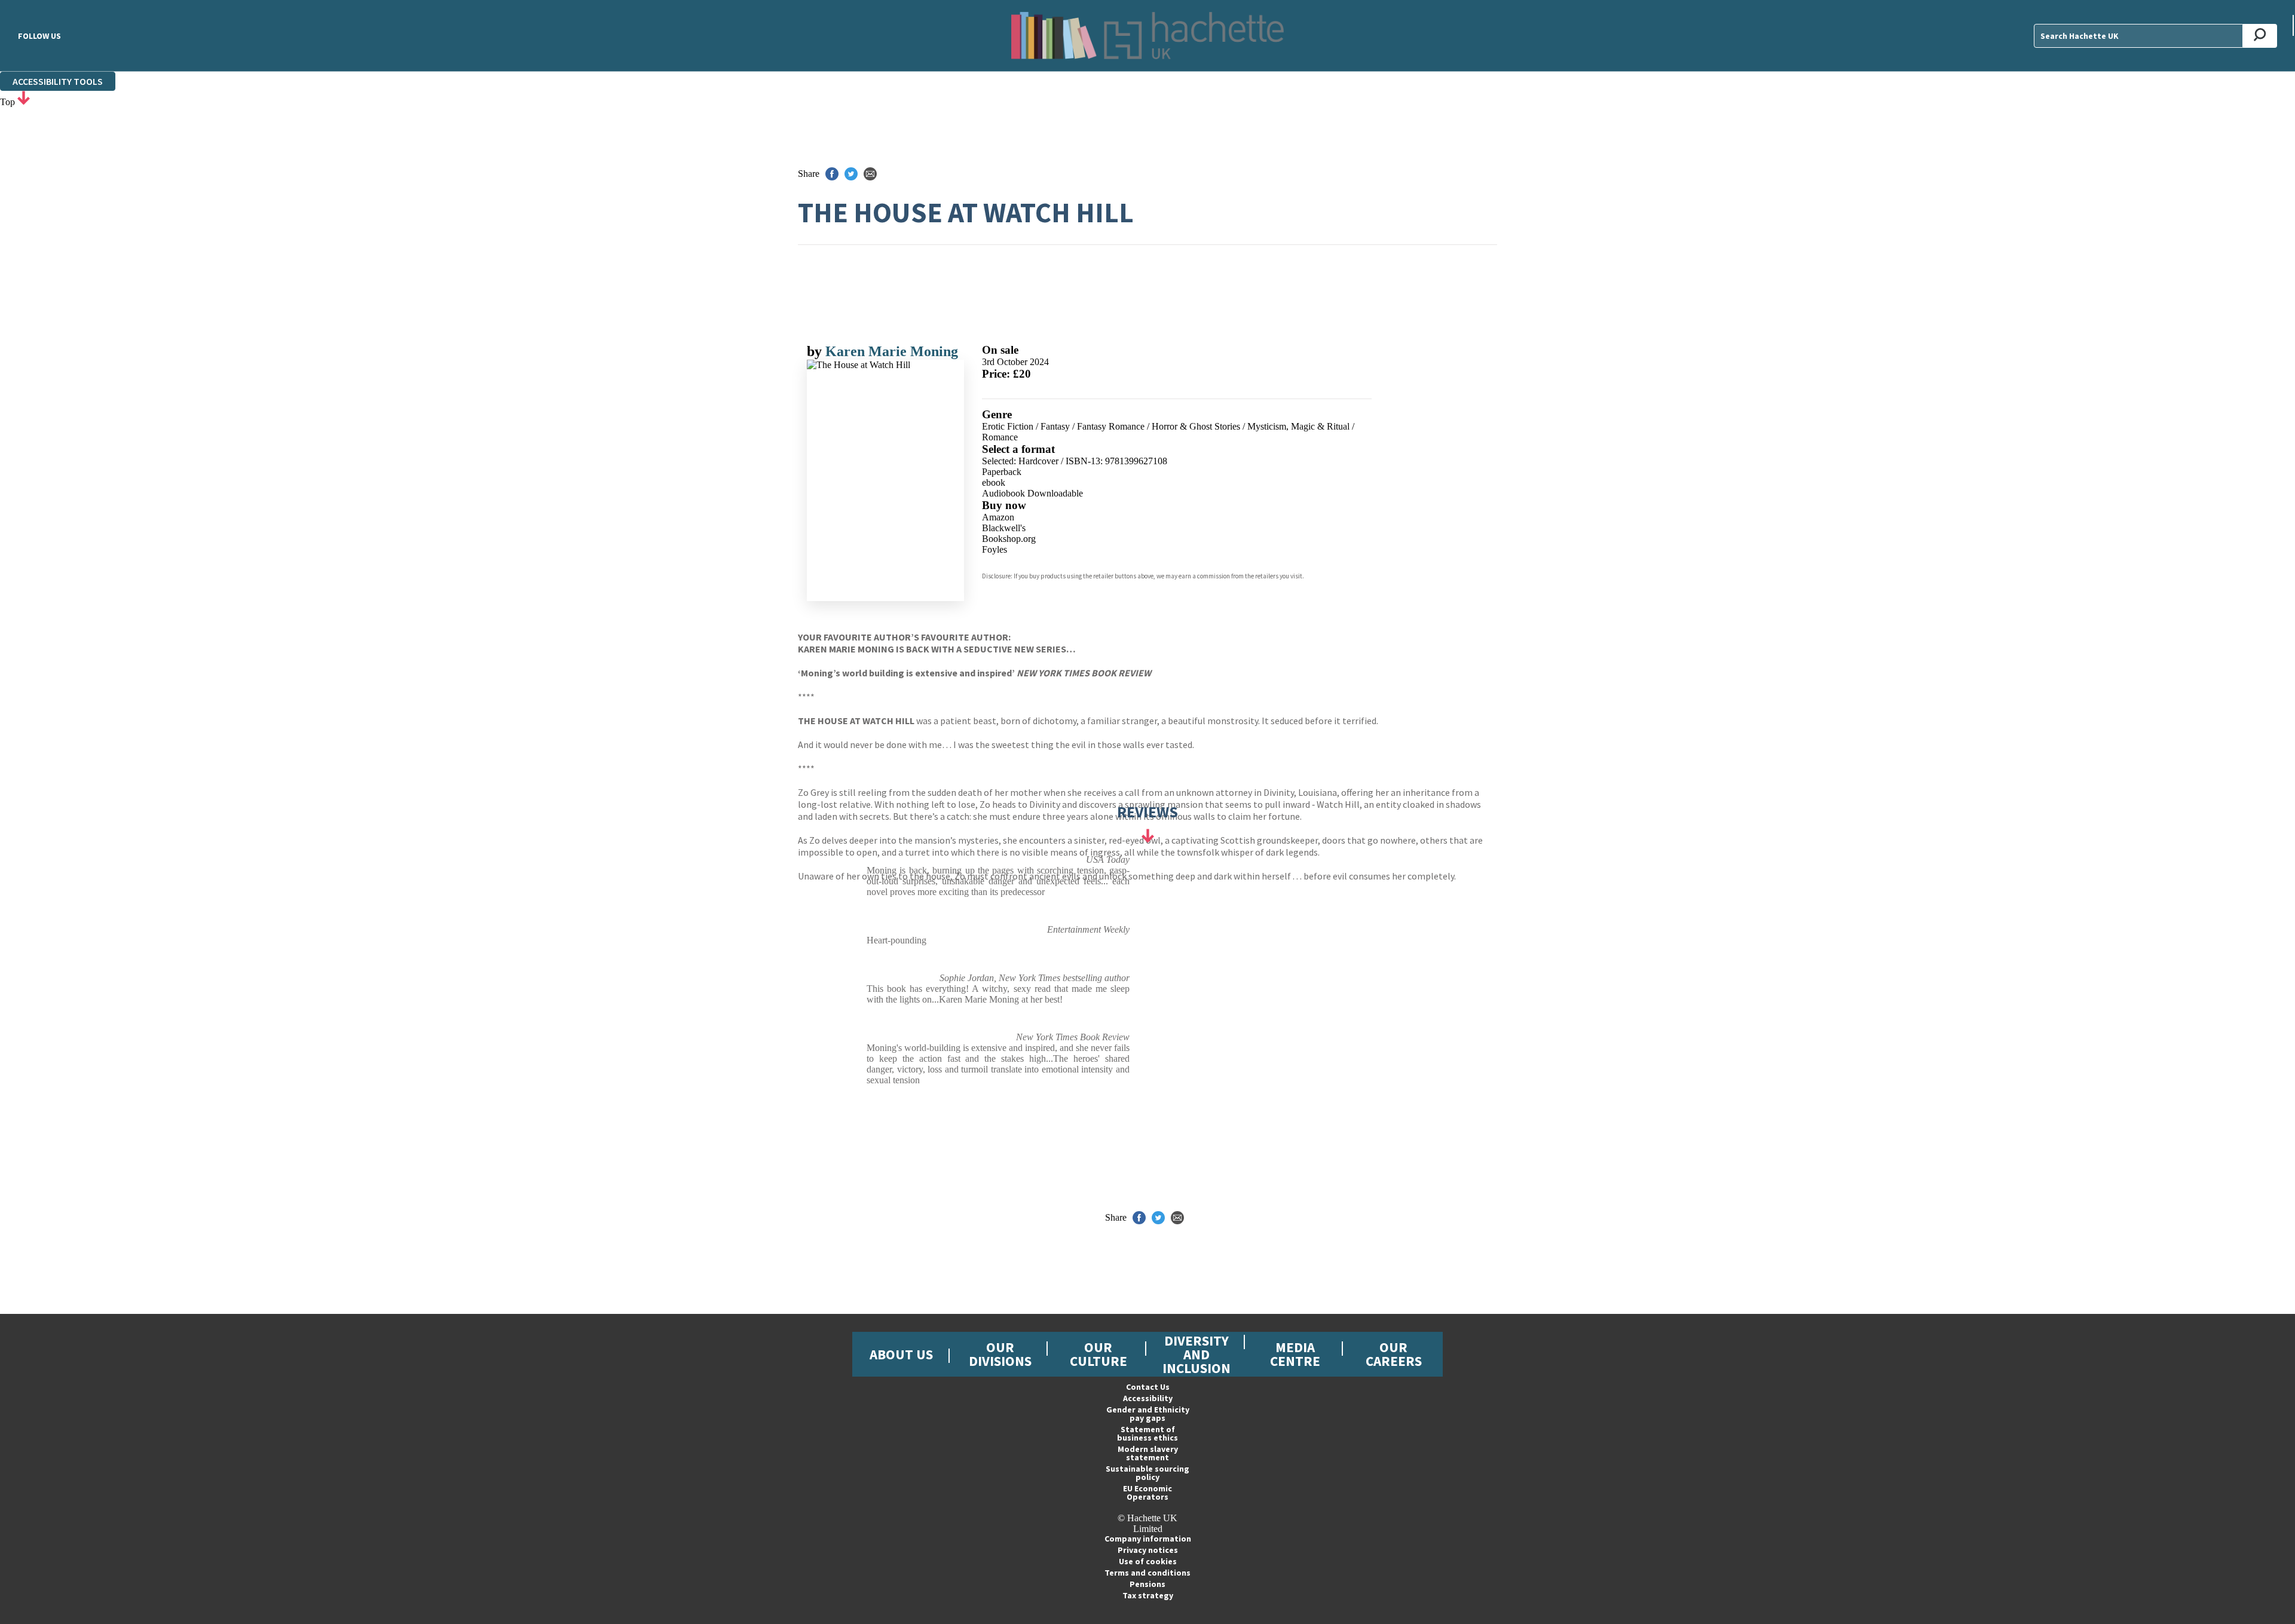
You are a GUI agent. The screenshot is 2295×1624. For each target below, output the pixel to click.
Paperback (1002, 472)
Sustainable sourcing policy (1147, 1473)
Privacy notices (1148, 1550)
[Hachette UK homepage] (1147, 36)
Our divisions (1000, 1354)
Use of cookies (1148, 1561)
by (816, 351)
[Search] (2260, 36)
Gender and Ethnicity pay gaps (1148, 1414)
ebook (994, 482)
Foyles (994, 549)
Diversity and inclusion (1197, 1354)
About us (901, 1354)
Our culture (1098, 1354)
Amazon (998, 517)
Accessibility (1148, 1398)
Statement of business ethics (1147, 1433)
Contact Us (1148, 1387)
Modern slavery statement (1148, 1453)
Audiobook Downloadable (1032, 493)
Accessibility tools (58, 81)
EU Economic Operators (1147, 1493)
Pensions (1147, 1584)
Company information (1148, 1539)
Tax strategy (1148, 1595)
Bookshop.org (1009, 539)
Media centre (1295, 1354)
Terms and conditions (1147, 1573)
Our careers (1394, 1354)
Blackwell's (1004, 528)
